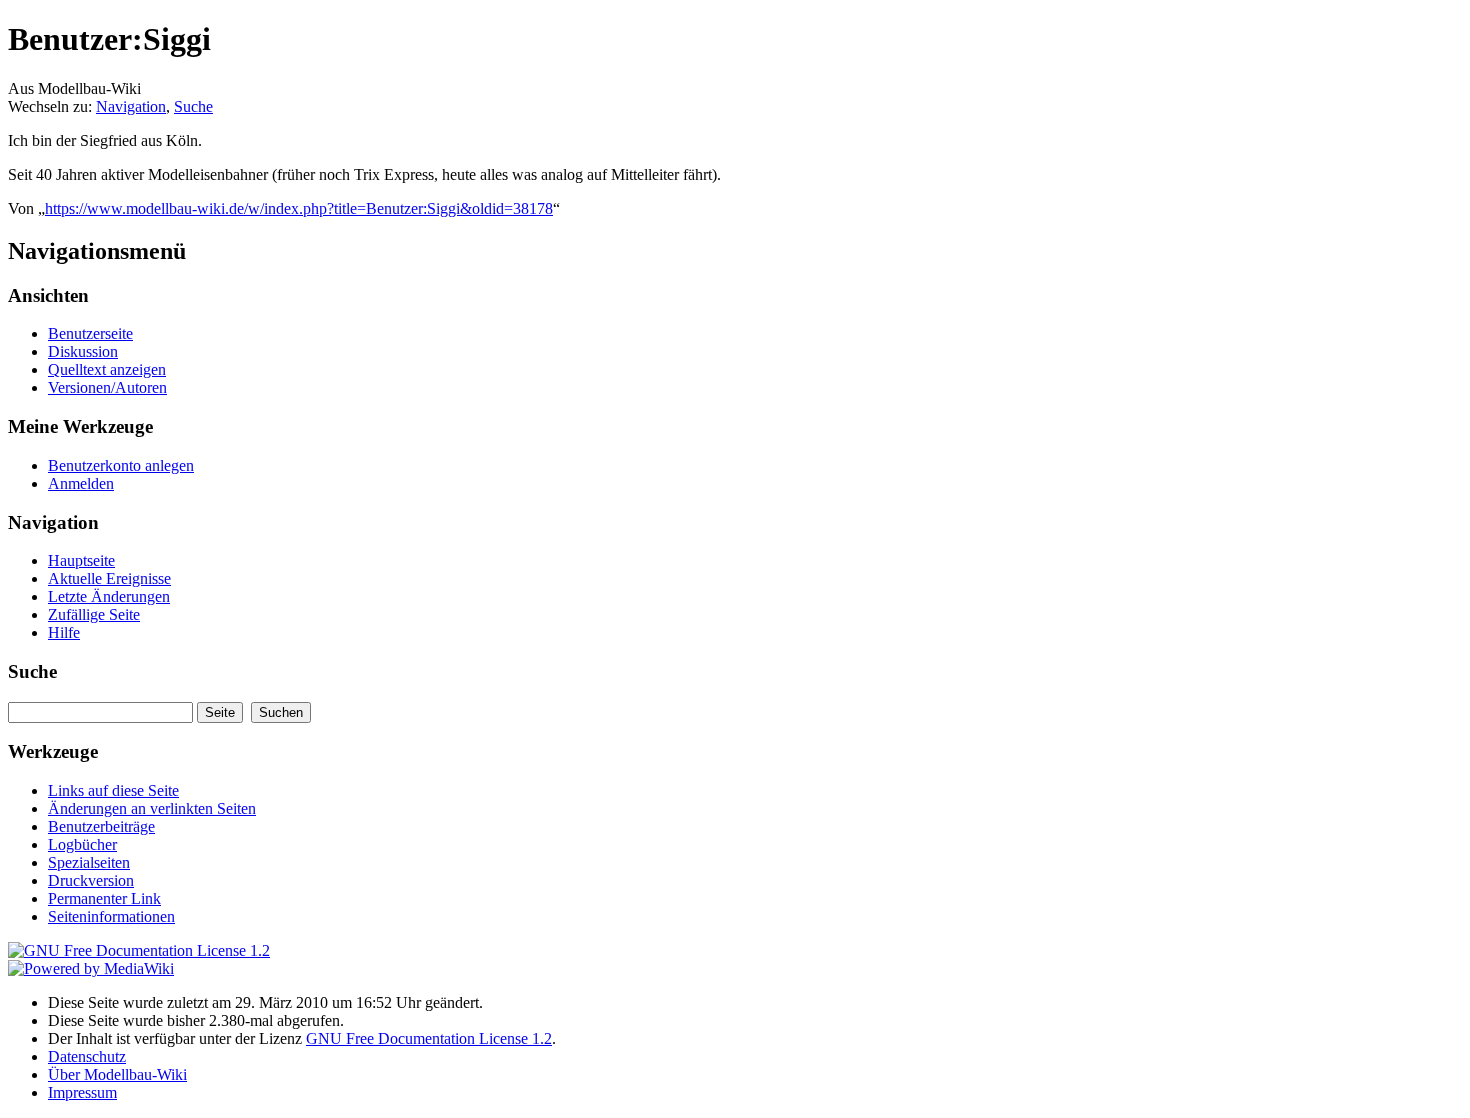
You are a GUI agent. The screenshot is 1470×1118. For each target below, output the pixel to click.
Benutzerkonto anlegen (121, 465)
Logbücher (82, 844)
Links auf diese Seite (113, 790)
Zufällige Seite (94, 614)
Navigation (131, 106)
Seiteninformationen (111, 916)
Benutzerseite (90, 333)
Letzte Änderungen (109, 596)
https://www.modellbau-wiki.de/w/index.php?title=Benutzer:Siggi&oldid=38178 (299, 208)
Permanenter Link (104, 898)
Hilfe (64, 632)
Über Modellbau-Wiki (117, 1074)
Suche (193, 106)
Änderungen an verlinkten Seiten (152, 808)
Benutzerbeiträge (101, 826)
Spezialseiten (89, 862)
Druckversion (91, 880)
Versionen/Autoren (107, 387)
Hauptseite (81, 560)
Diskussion (83, 351)
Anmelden (81, 483)
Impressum (82, 1092)
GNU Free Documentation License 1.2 (429, 1038)
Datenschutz (87, 1056)
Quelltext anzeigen (107, 369)
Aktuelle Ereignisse (109, 578)
